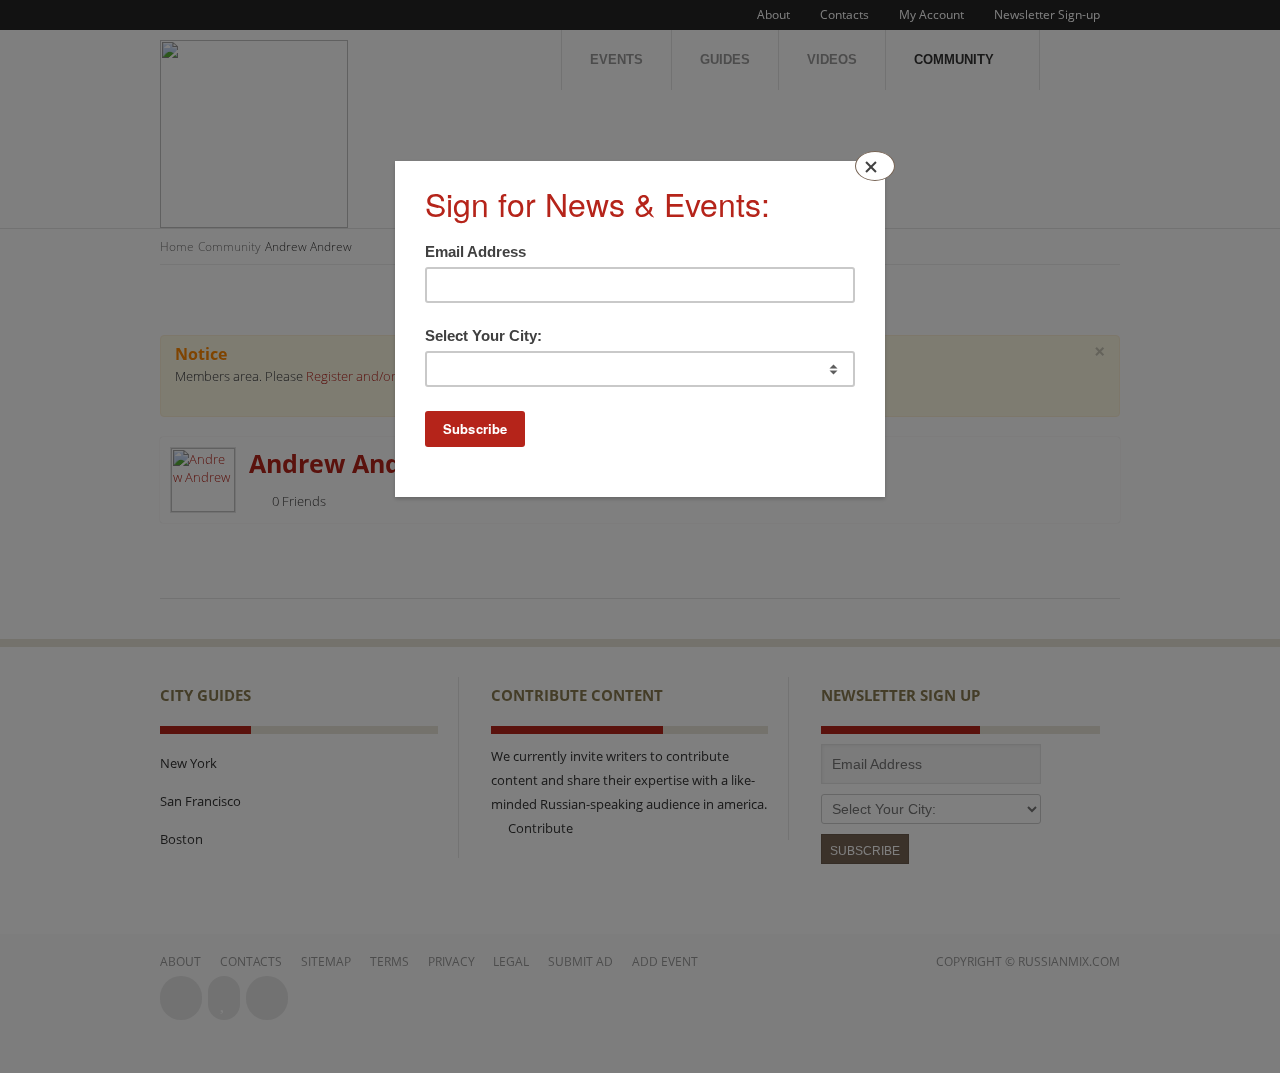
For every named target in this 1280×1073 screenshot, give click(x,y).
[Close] (875, 166)
